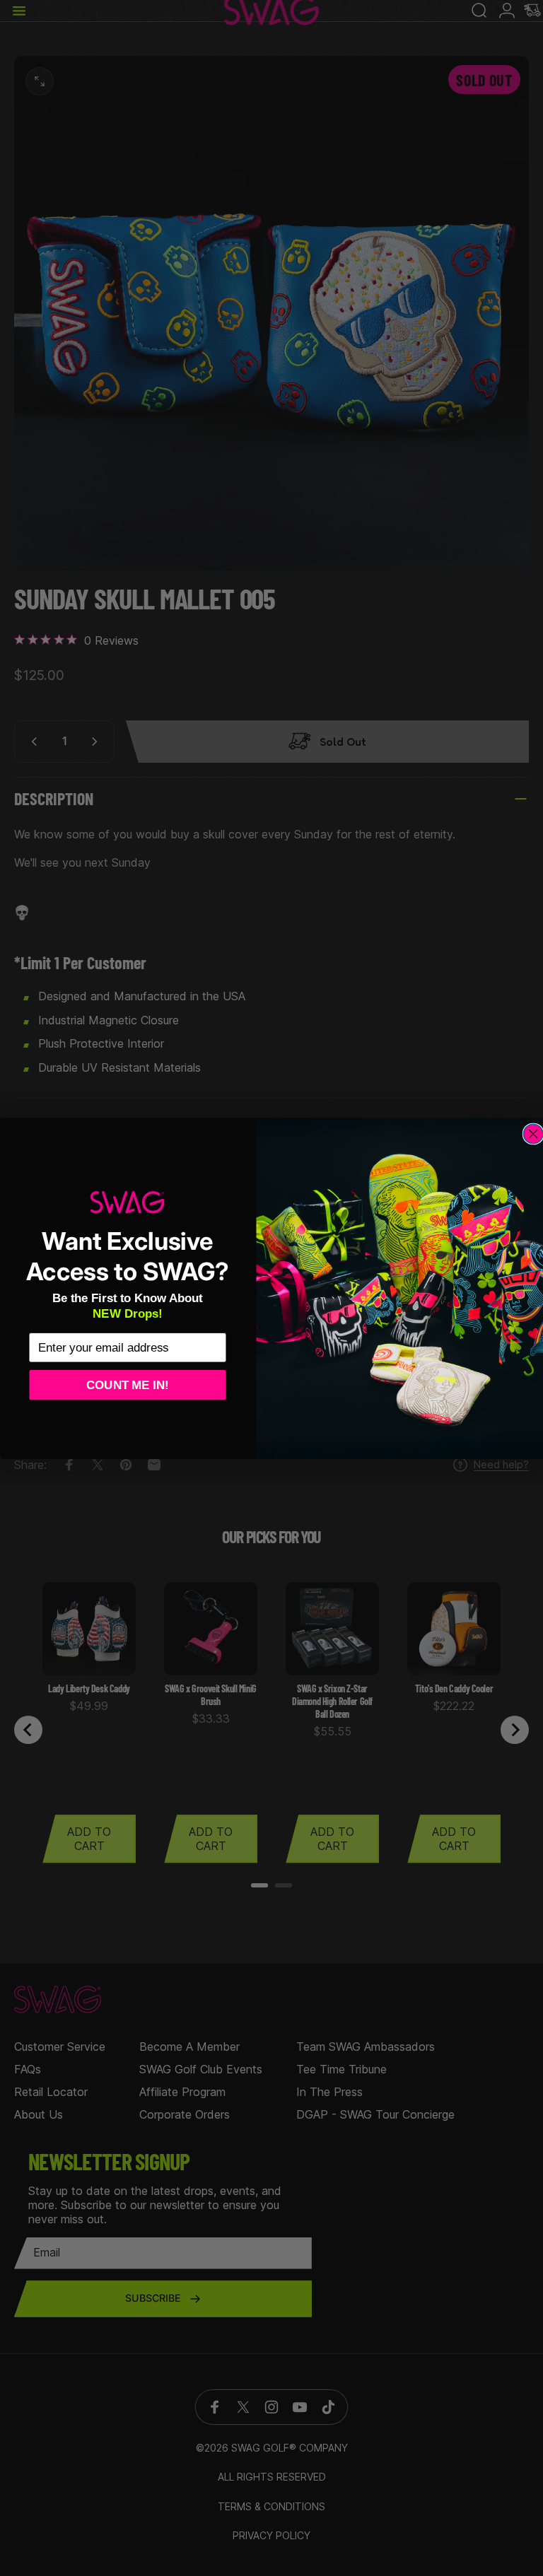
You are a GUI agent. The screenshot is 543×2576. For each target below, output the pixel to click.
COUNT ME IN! (128, 1384)
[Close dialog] (533, 1134)
